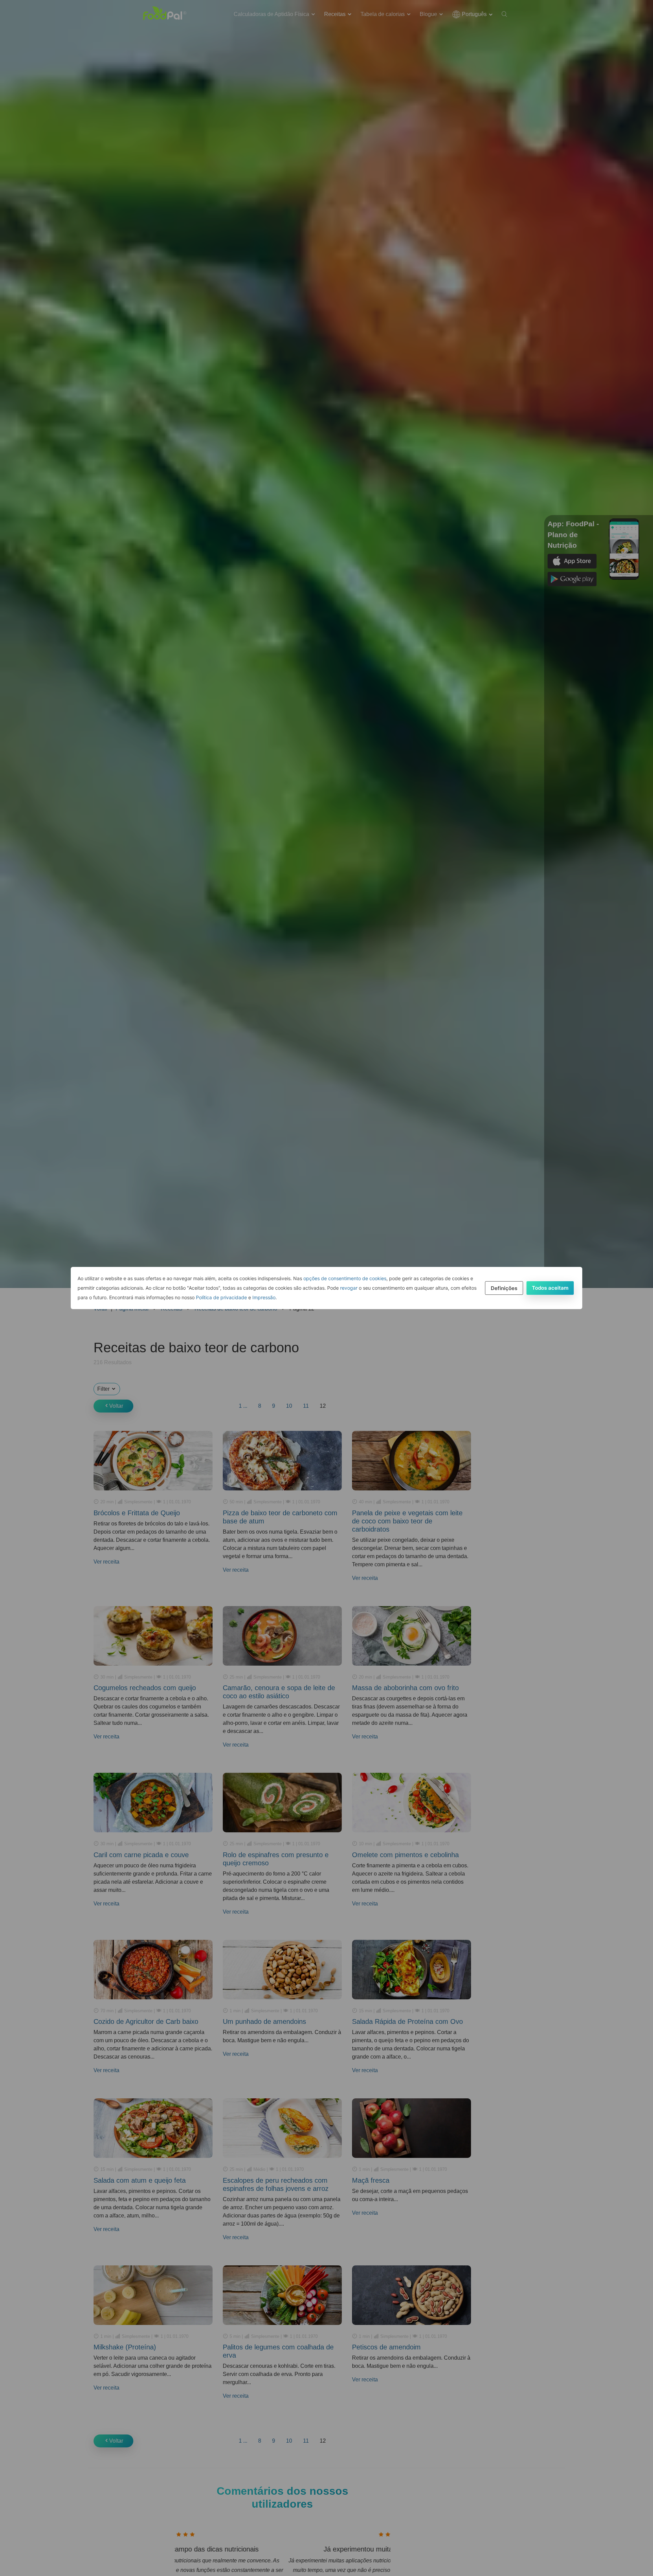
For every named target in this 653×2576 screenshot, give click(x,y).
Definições (504, 1288)
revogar (349, 1288)
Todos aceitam (550, 1288)
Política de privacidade (221, 1297)
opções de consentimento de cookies (345, 1278)
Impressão (264, 1297)
